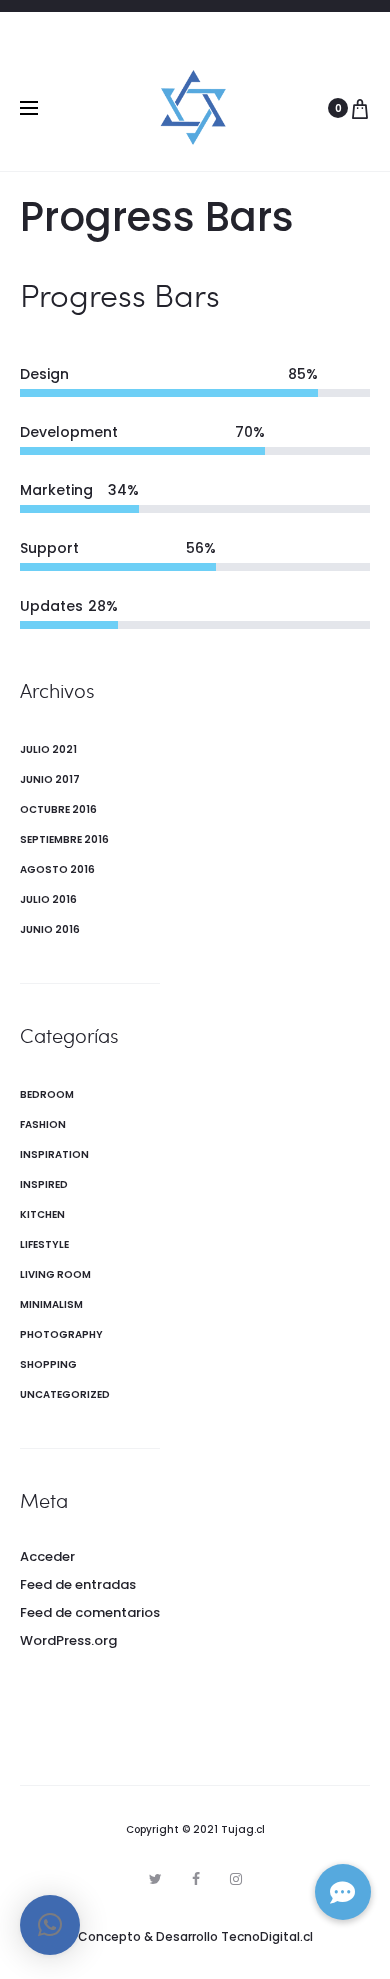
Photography (61, 1334)
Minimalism (51, 1304)
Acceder (47, 1556)
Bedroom (47, 1094)
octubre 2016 (58, 809)
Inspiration (54, 1154)
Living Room (55, 1274)
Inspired (44, 1184)
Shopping (48, 1364)
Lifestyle (44, 1244)
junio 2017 (50, 779)
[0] (360, 108)
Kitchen (42, 1214)
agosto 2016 (57, 869)
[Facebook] (196, 1879)
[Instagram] (236, 1879)
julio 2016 (48, 899)
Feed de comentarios (90, 1612)
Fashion (43, 1124)
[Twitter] (155, 1879)
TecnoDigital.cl (267, 1936)
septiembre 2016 (64, 839)
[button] (50, 1925)
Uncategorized (65, 1394)
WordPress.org (68, 1640)
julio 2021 (48, 749)
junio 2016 (50, 929)
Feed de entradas (78, 1584)
